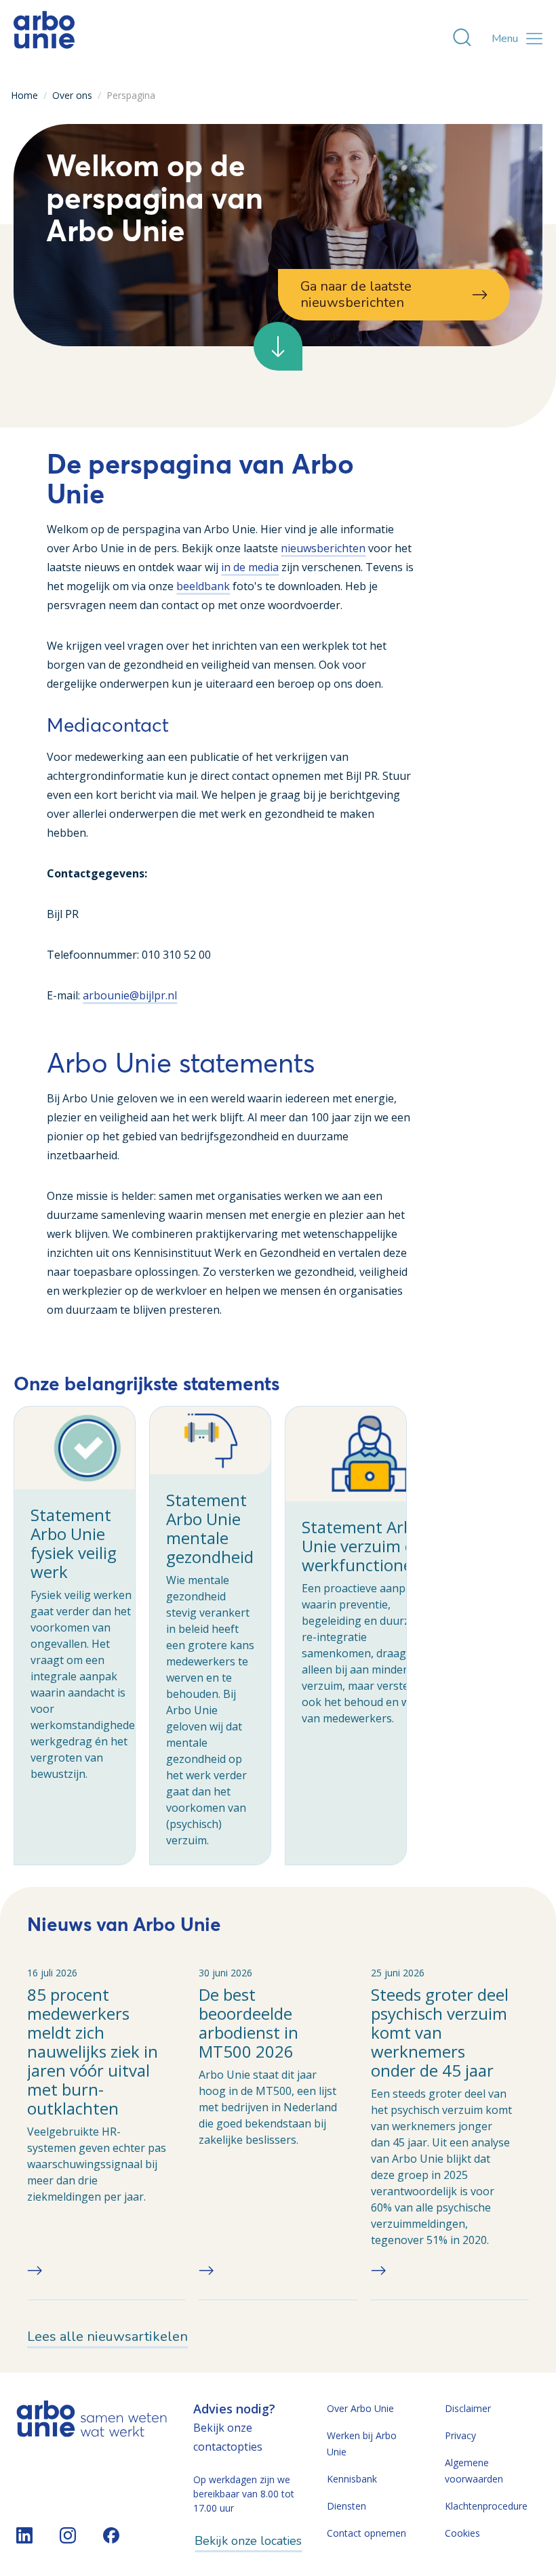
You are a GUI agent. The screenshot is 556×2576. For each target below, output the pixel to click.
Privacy (460, 2435)
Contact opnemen (366, 2533)
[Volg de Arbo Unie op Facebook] (111, 2535)
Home (24, 95)
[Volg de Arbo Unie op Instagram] (68, 2535)
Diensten (346, 2506)
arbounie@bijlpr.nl (130, 995)
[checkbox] (75, 1636)
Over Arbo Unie (360, 2408)
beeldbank (203, 586)
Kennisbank (352, 2479)
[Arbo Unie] (44, 39)
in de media (250, 567)
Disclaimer (468, 2408)
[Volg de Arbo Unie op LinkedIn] (24, 2535)
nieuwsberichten (323, 548)
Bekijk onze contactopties (228, 2437)
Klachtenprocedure (486, 2506)
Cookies (462, 2533)
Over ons (72, 95)
